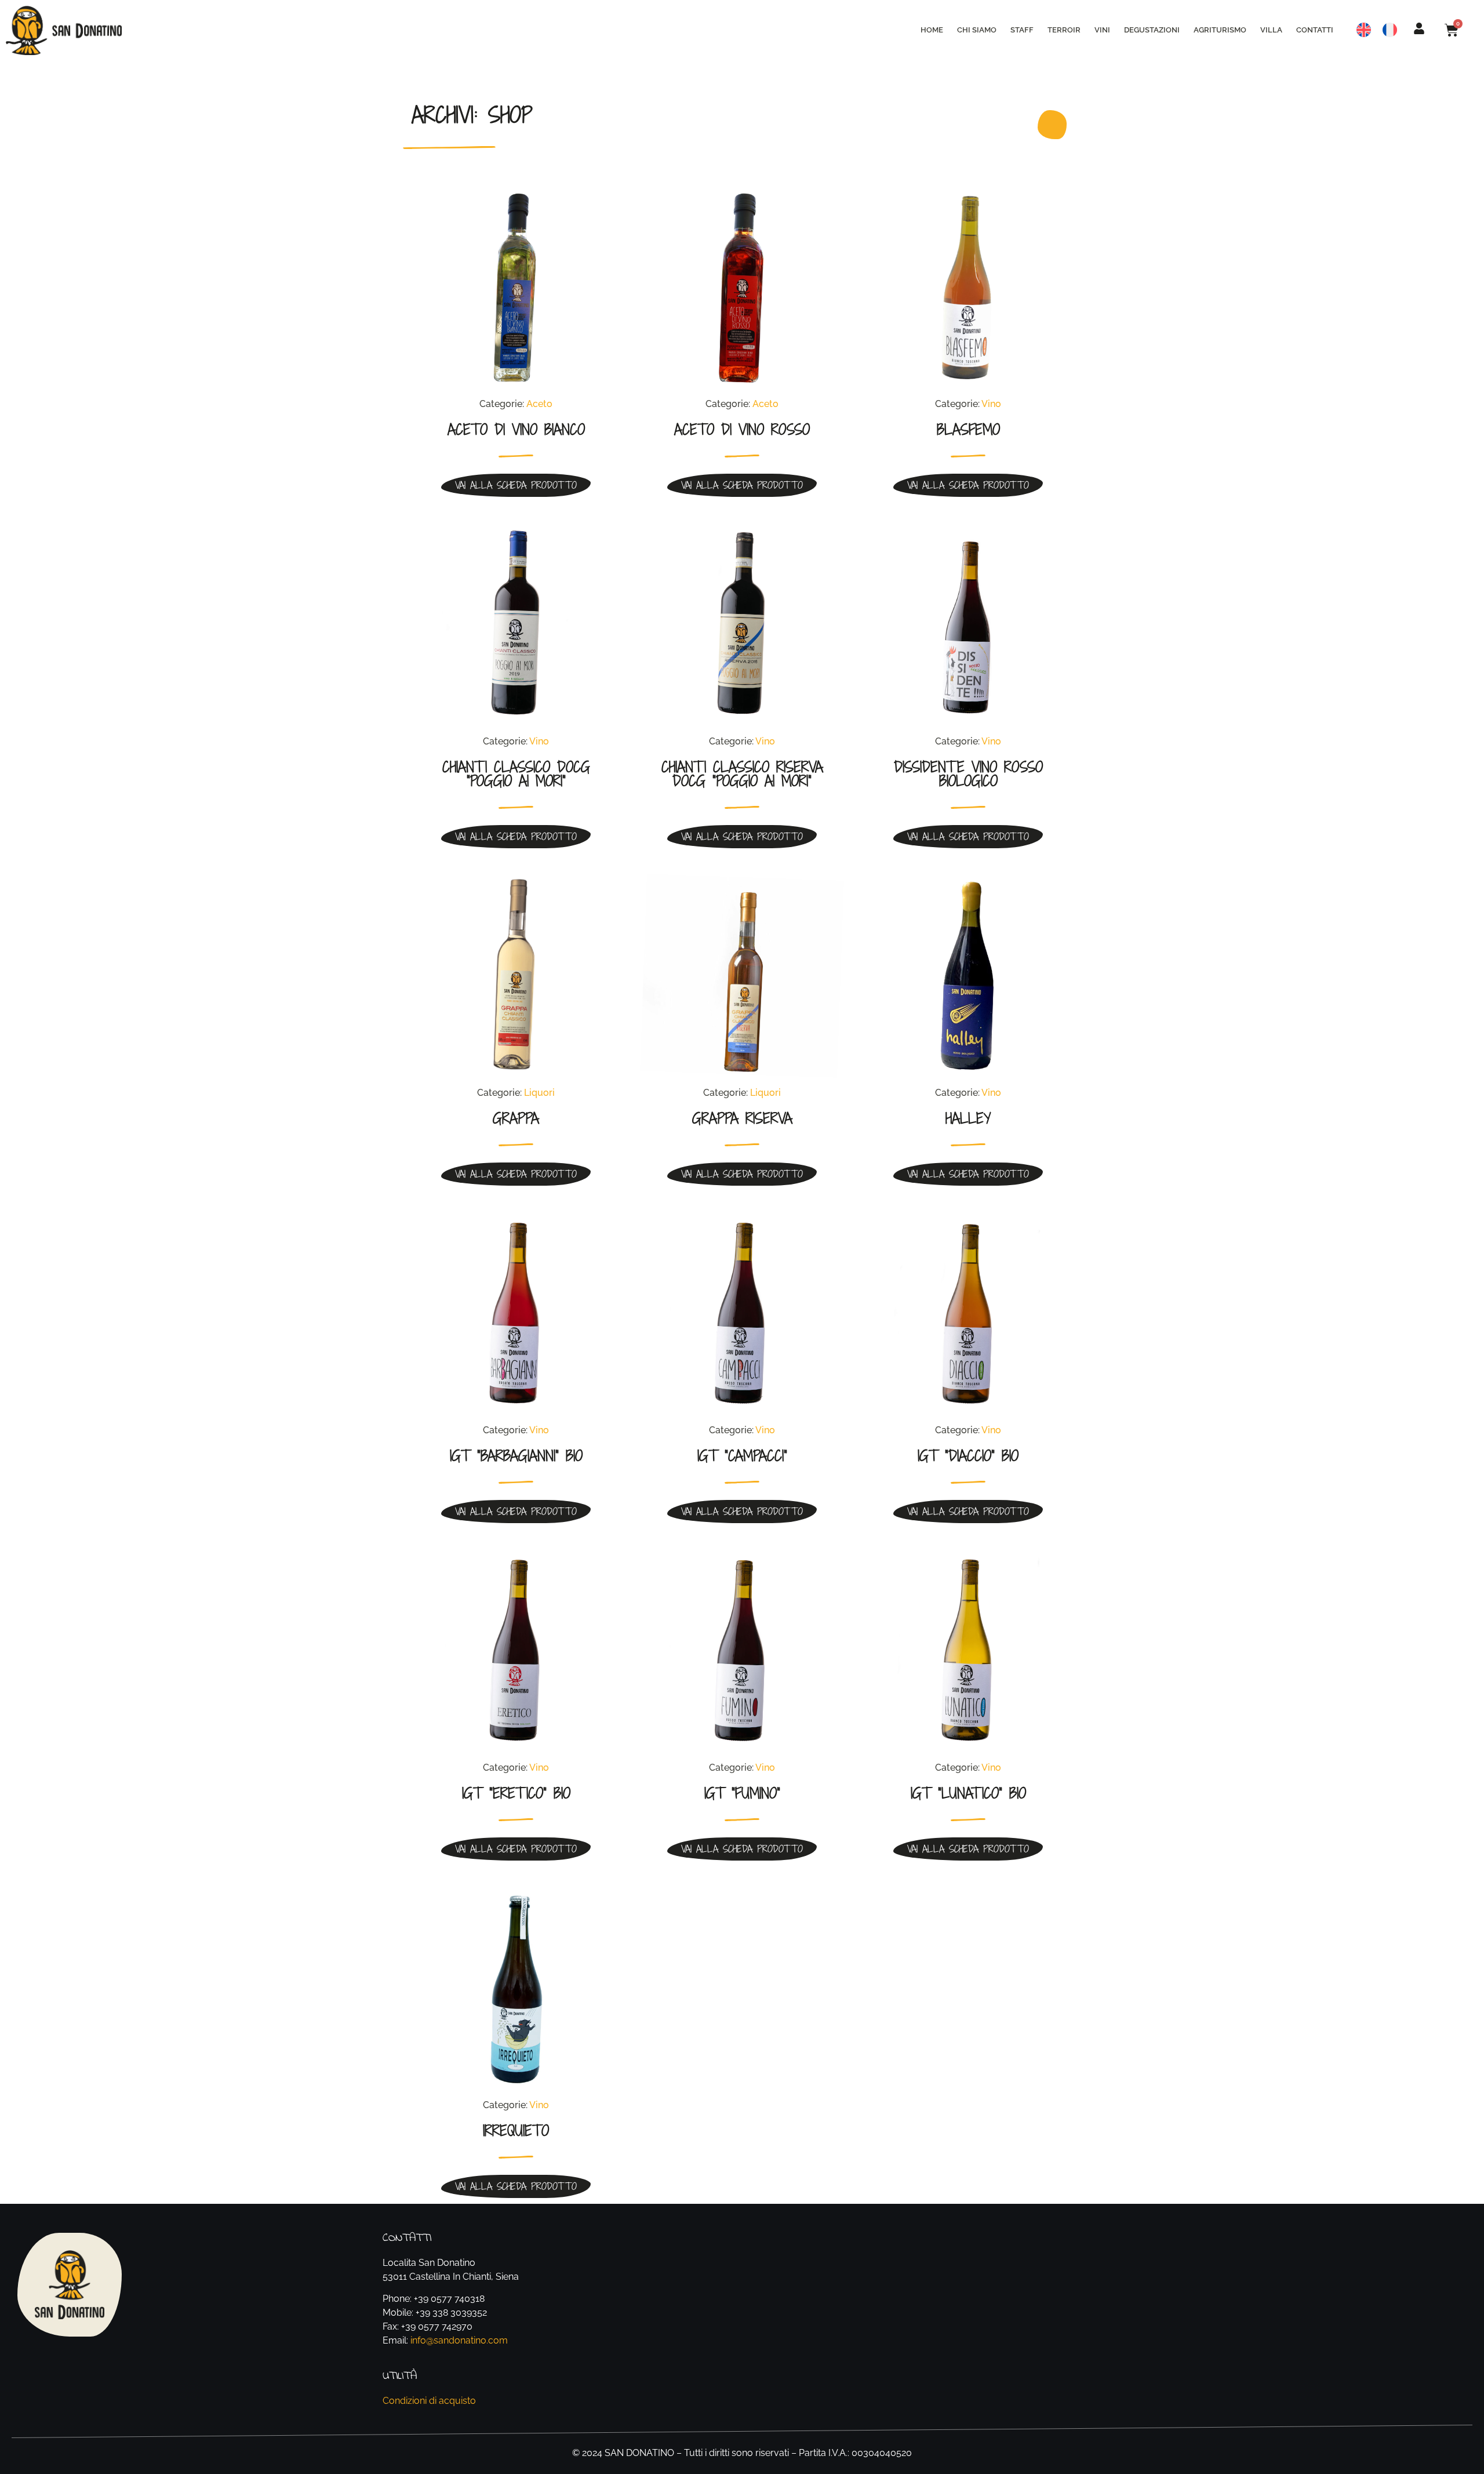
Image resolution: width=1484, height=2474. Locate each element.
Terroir (1064, 30)
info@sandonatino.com (459, 2340)
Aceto (539, 404)
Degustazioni (1152, 30)
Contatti (1315, 30)
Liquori (539, 1093)
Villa (1271, 30)
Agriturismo (1220, 30)
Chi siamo (977, 30)
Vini (1102, 30)
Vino (991, 404)
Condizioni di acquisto (429, 2401)
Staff (1022, 30)
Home (932, 30)
